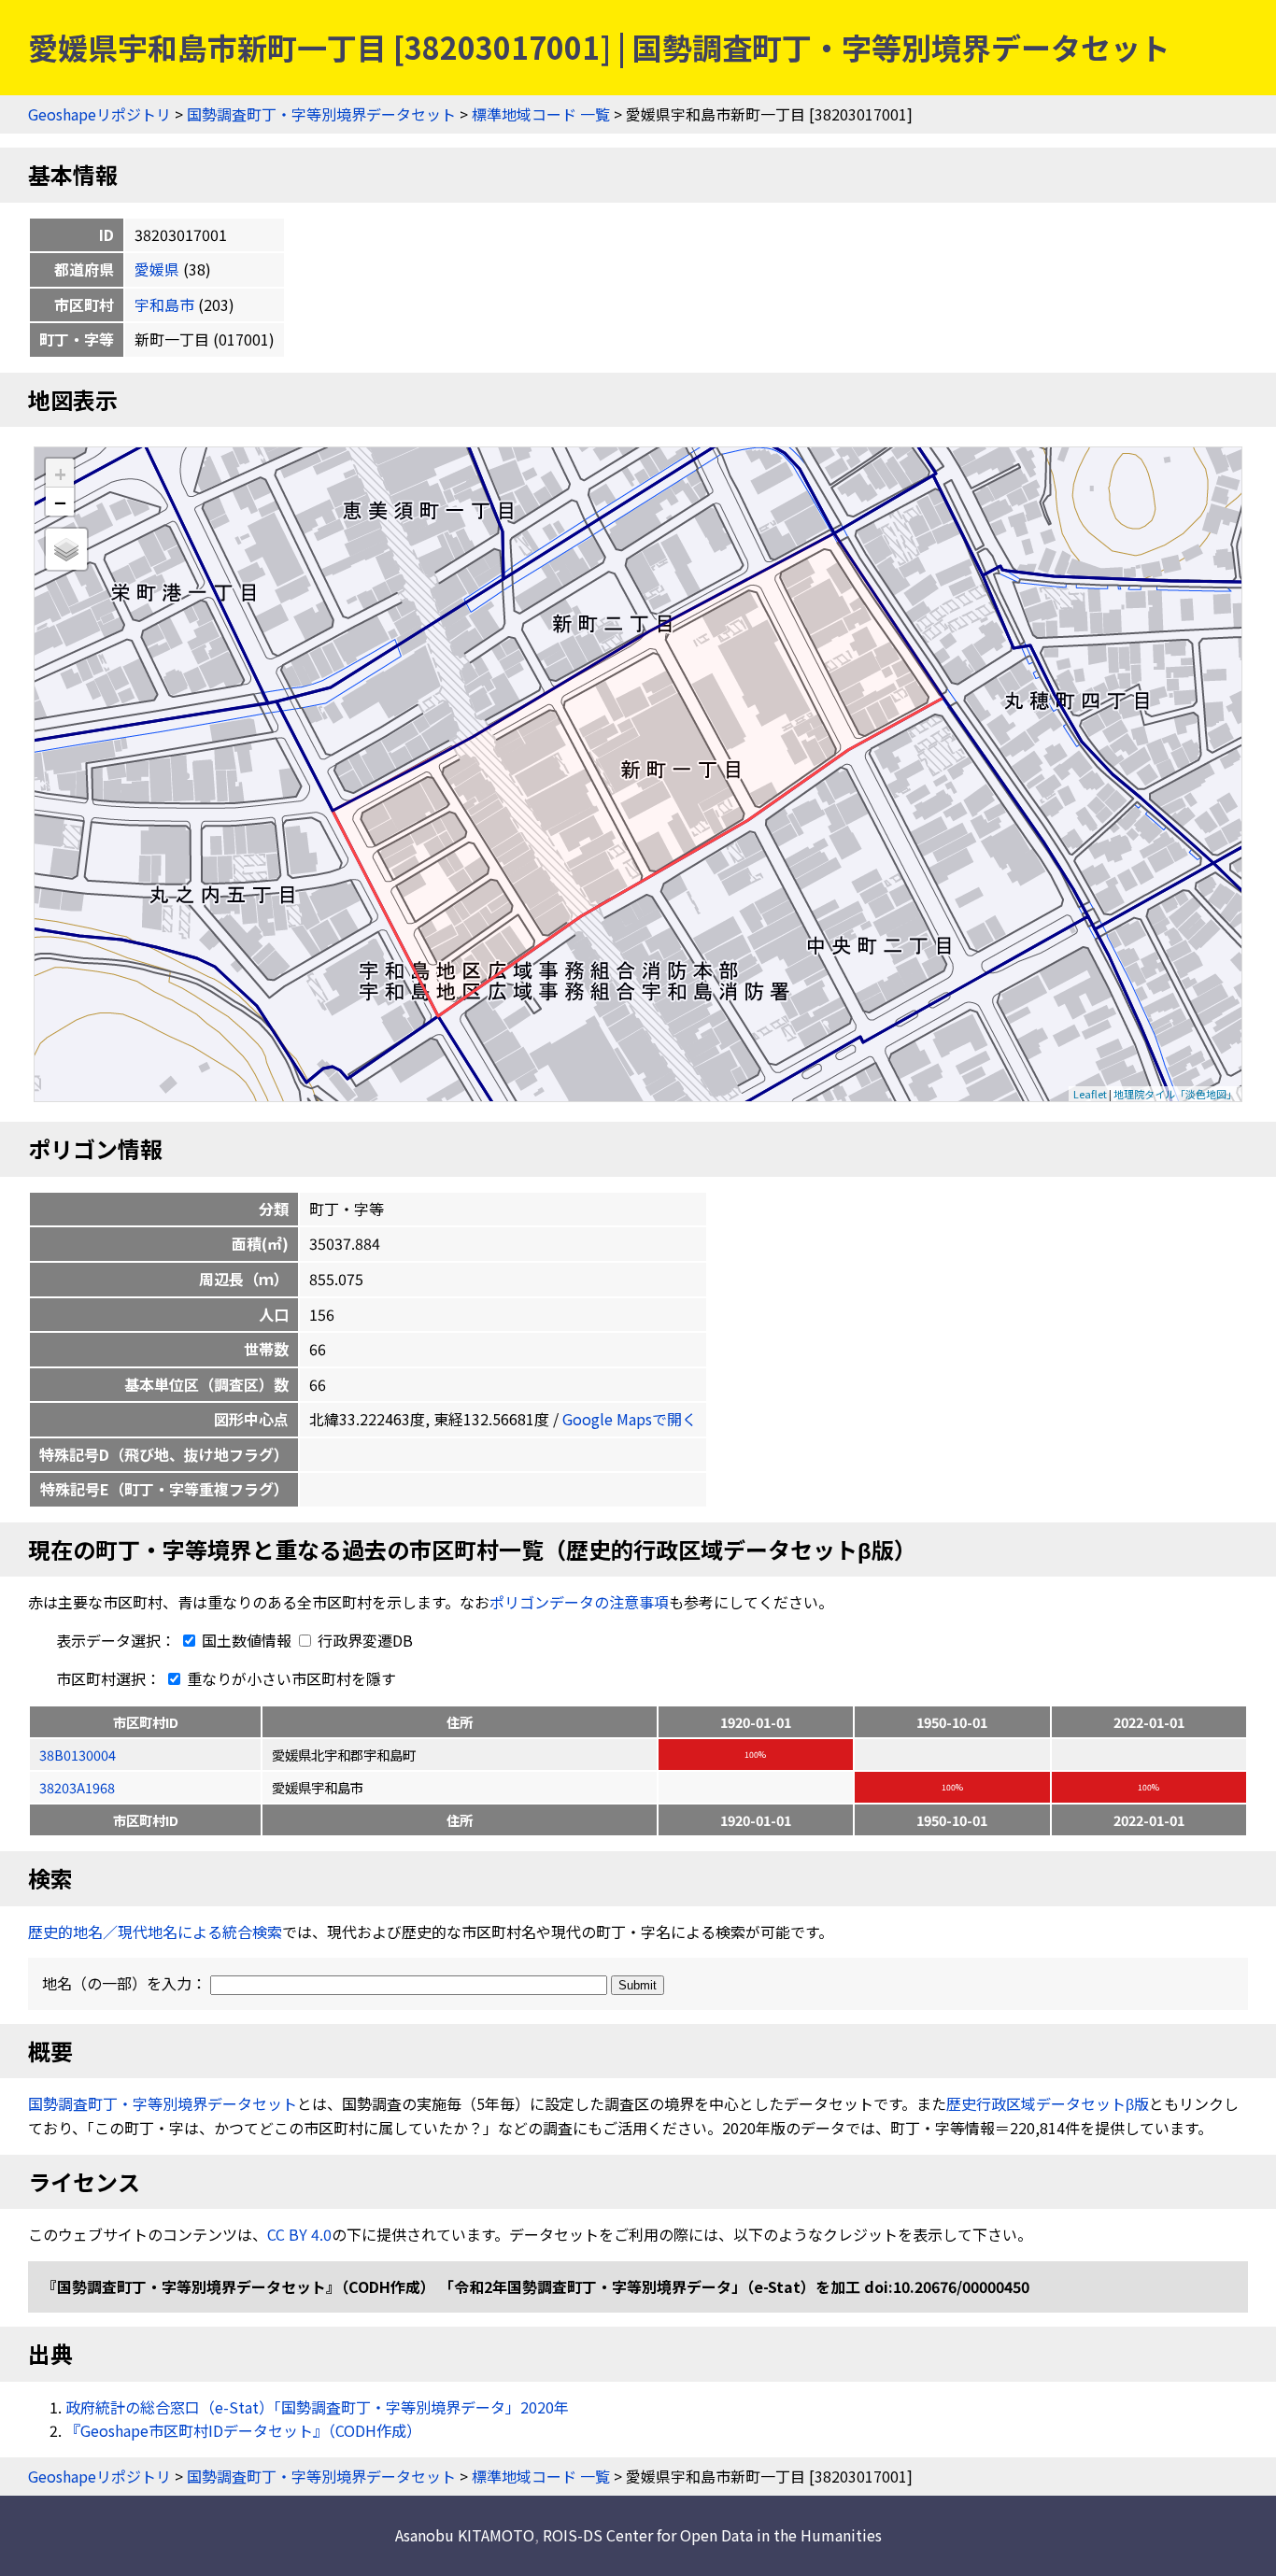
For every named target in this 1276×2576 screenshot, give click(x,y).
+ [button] (60, 473)
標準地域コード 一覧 (541, 114)
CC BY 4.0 (299, 2234)
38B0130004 (78, 1755)
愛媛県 (157, 269)
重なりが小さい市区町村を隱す (290, 1678)
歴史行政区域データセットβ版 (1048, 2103)
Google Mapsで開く (630, 1419)
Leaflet (1090, 1094)
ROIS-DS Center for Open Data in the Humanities (712, 2535)
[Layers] (66, 549)
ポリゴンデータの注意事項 (579, 1602)
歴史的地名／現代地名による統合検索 (155, 1932)
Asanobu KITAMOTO (465, 2535)
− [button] (60, 502)
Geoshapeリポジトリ (99, 114)
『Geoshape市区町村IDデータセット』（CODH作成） (243, 2430)
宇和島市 (164, 304)
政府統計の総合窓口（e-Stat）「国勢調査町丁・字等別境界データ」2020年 (317, 2407)
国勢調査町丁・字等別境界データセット (321, 114)
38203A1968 (77, 1787)
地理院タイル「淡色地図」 (1175, 1094)
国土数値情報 (247, 1640)
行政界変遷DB (363, 1640)
